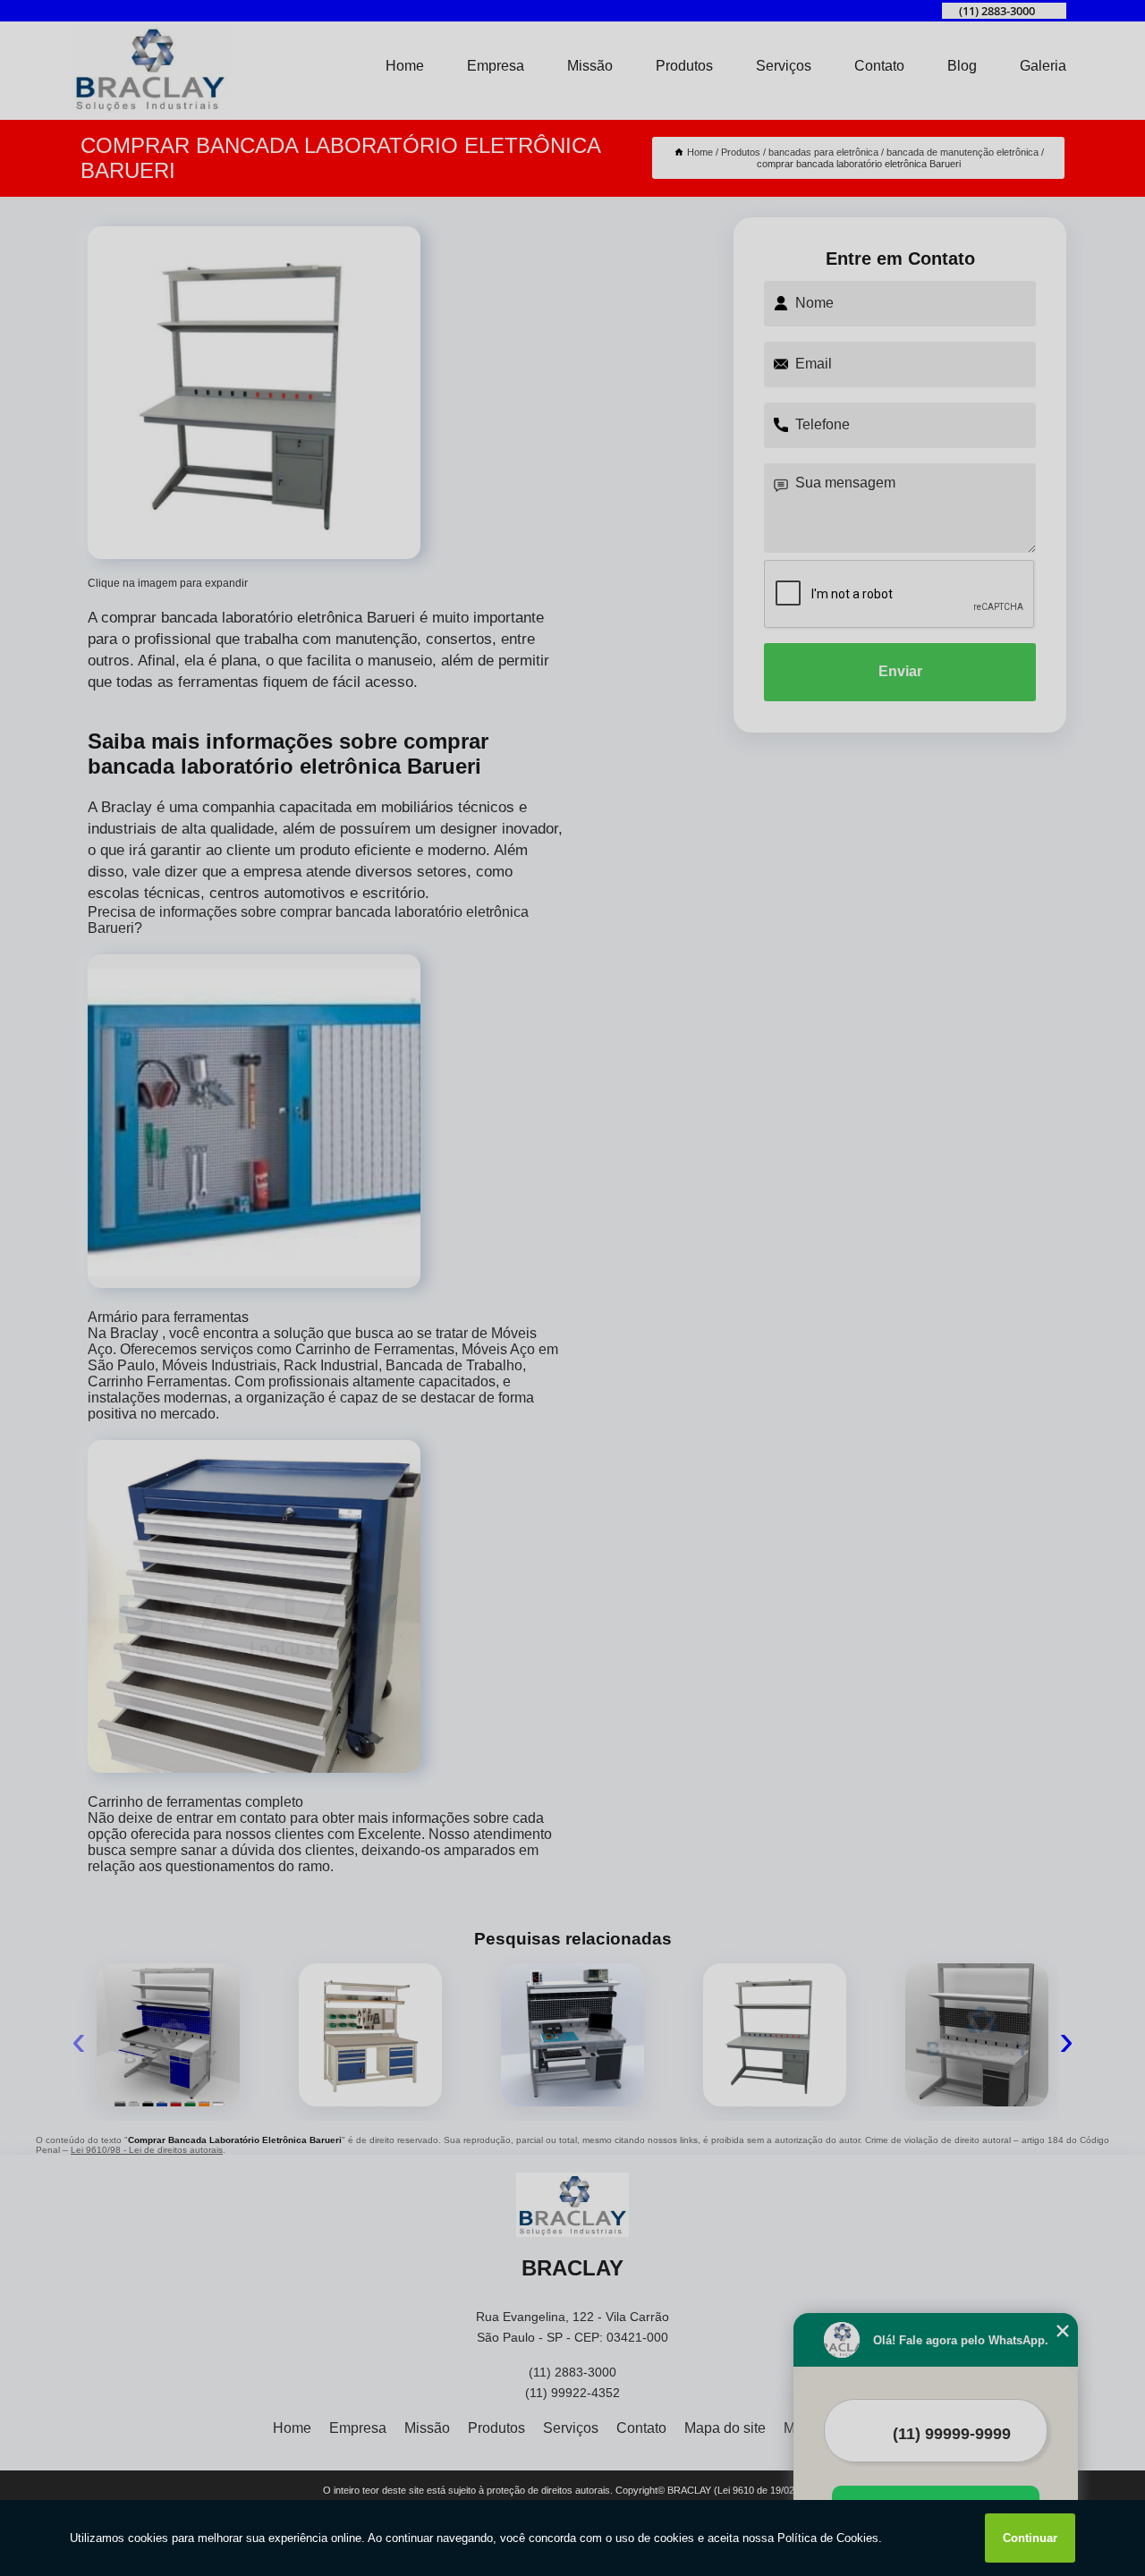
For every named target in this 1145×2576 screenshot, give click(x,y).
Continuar (1030, 2538)
